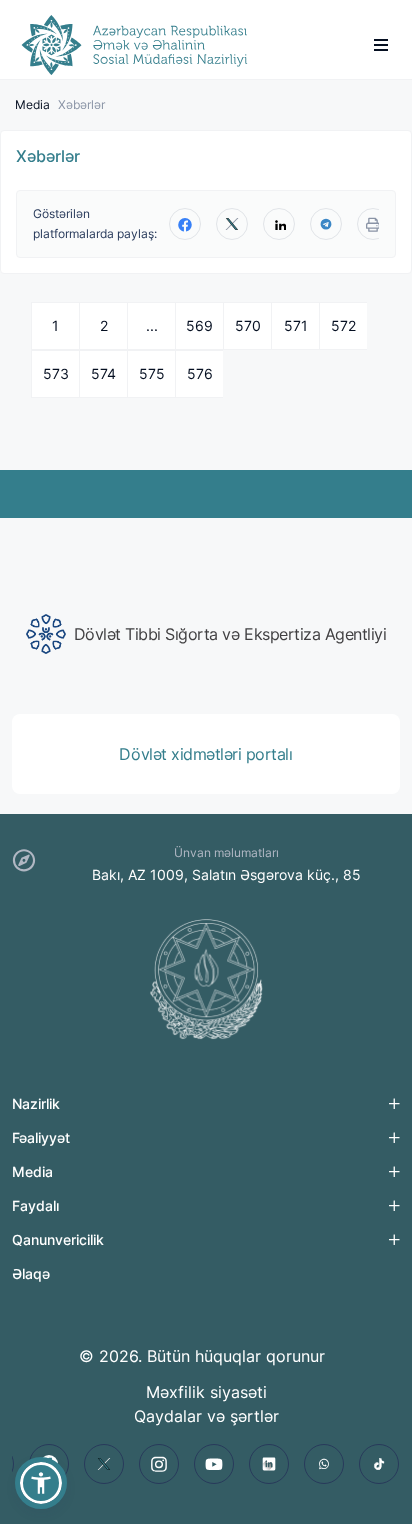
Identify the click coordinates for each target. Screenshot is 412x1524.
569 (199, 325)
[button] (41, 1483)
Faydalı (35, 1205)
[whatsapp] (324, 1464)
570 (248, 325)
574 (103, 373)
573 (56, 373)
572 (343, 325)
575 (152, 373)
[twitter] (232, 224)
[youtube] (214, 1464)
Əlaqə (31, 1273)
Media (32, 104)
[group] (206, 634)
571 (296, 325)
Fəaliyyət (41, 1137)
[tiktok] (379, 1464)
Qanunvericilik (58, 1239)
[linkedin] (279, 224)
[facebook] (185, 224)
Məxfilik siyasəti (206, 1392)
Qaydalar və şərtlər (206, 1416)
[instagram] (159, 1464)
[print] (373, 224)
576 (200, 373)
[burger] (381, 45)
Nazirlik (36, 1103)
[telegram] (326, 224)
